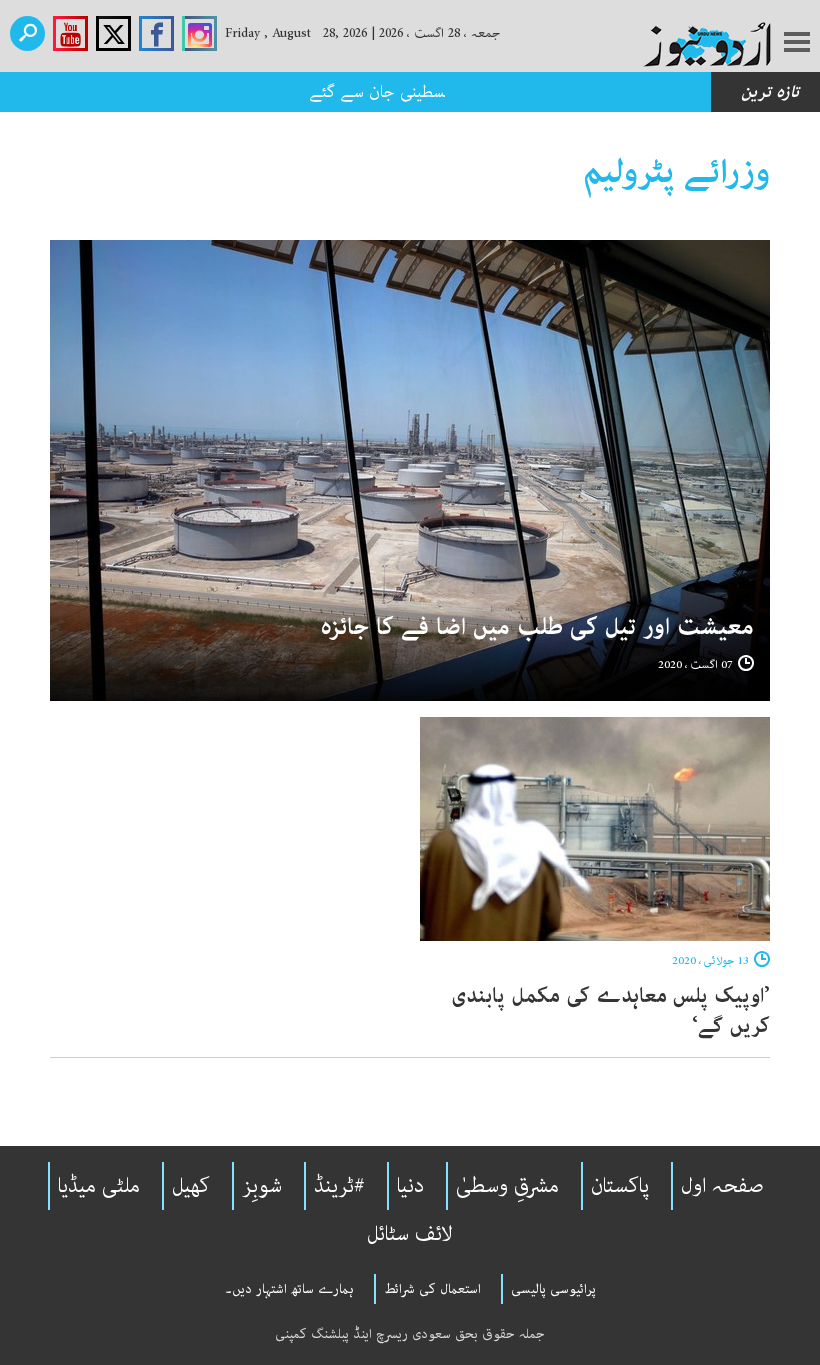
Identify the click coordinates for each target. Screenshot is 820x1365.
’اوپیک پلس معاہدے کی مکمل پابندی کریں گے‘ (610, 1011)
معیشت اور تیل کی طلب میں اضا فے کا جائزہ (537, 627)
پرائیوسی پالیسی (553, 1289)
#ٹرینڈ (339, 1186)
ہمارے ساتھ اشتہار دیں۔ (289, 1289)
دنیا (410, 1186)
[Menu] (797, 44)
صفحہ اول (722, 1186)
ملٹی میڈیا (99, 1186)
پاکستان (620, 1186)
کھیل (191, 1186)
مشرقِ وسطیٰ (507, 1186)
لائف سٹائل (410, 1234)
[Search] (27, 33)
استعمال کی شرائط (432, 1289)
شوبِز (262, 1186)
